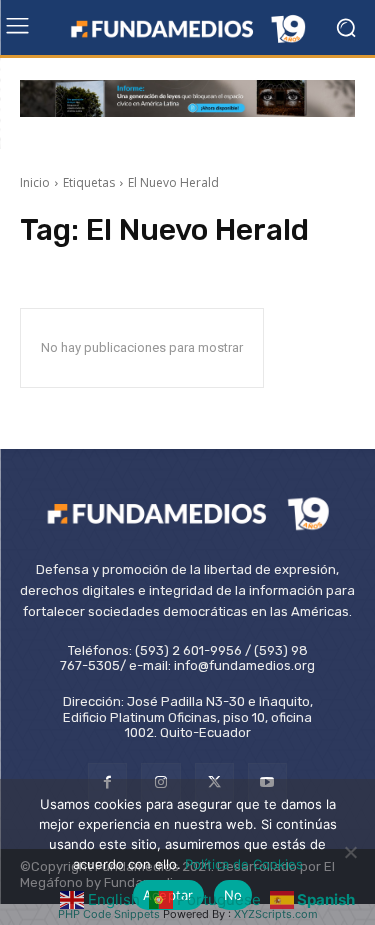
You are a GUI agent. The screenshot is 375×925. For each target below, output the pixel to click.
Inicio (35, 182)
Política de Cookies (244, 864)
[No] (350, 852)
